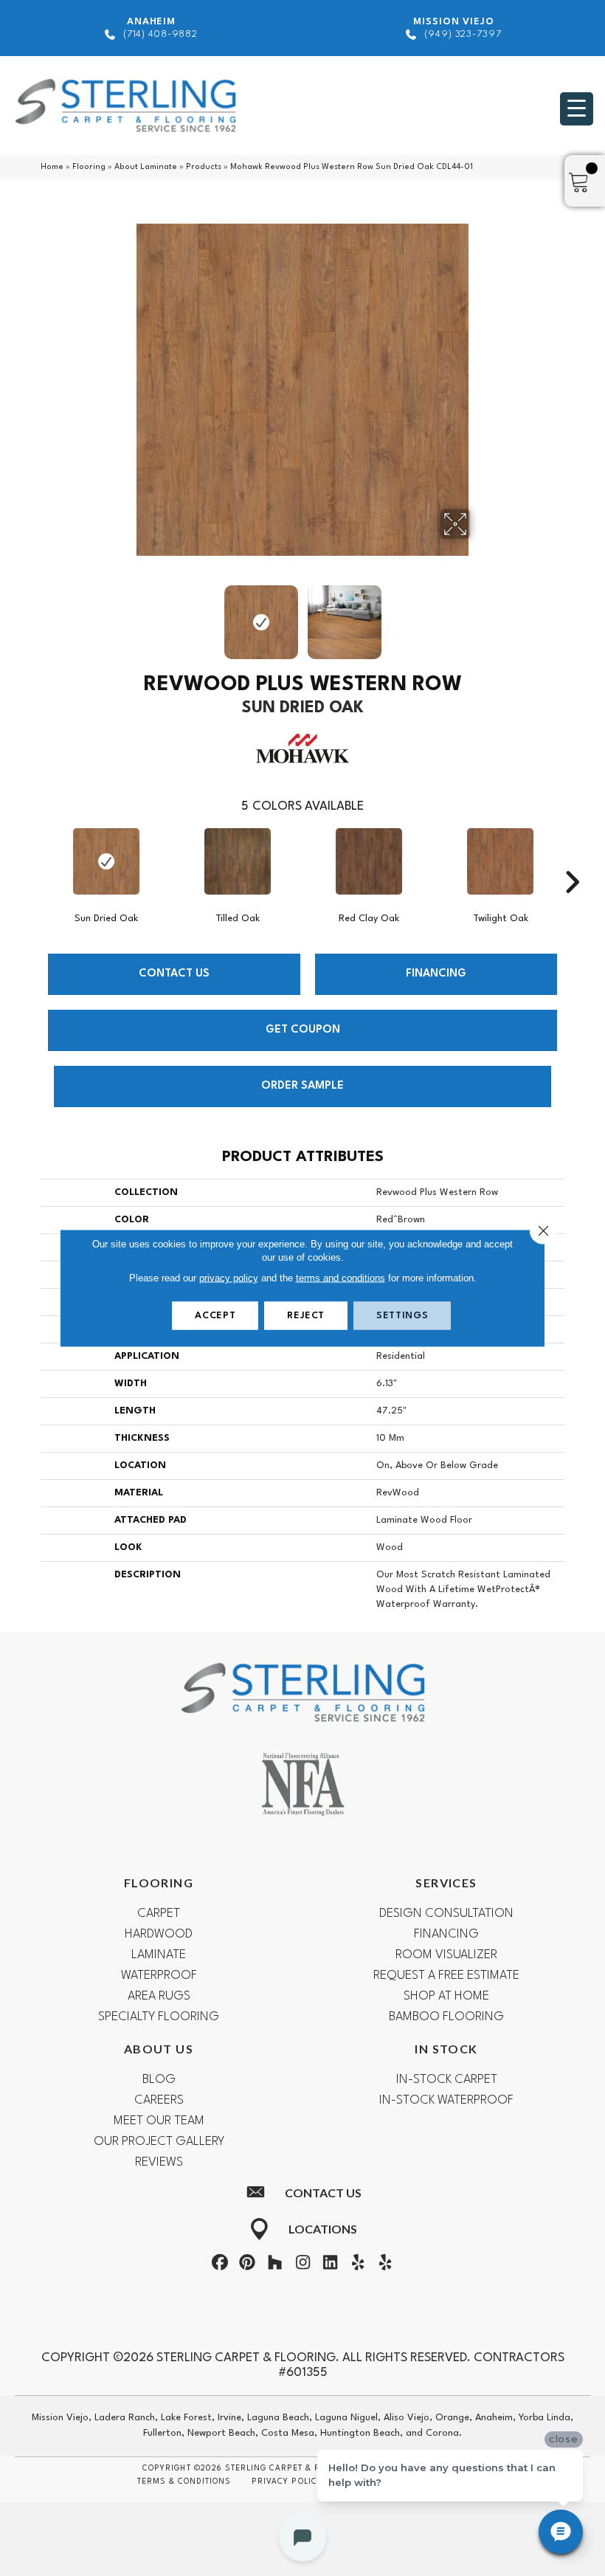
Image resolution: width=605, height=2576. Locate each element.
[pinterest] (247, 2265)
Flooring (89, 167)
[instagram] (302, 2265)
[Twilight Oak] (500, 861)
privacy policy (229, 1278)
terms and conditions (340, 1278)
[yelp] (358, 2265)
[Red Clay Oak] (369, 861)
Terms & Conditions (184, 2482)
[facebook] (220, 2265)
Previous (125, 615)
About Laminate (146, 167)
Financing (436, 974)
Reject (306, 1316)
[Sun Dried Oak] (106, 861)
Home (52, 167)
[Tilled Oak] (238, 861)
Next (480, 615)
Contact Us (174, 974)
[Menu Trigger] (577, 109)
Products (204, 167)
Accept (215, 1316)
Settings (402, 1316)
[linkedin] (331, 2265)
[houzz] (275, 2265)
